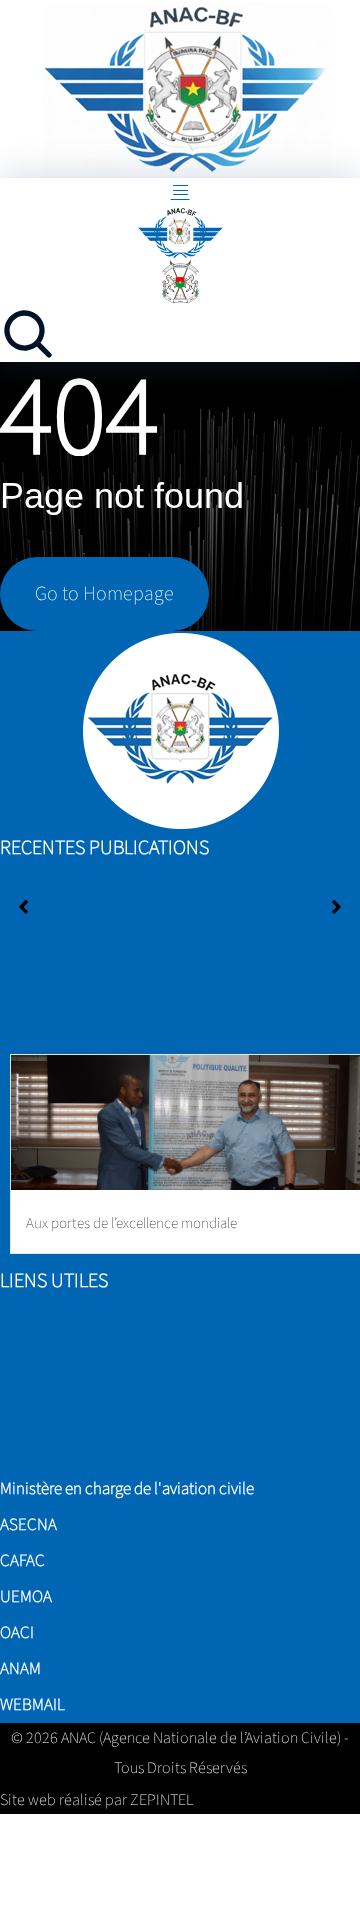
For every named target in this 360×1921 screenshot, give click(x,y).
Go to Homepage (104, 594)
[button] (336, 907)
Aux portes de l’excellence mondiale (131, 1223)
